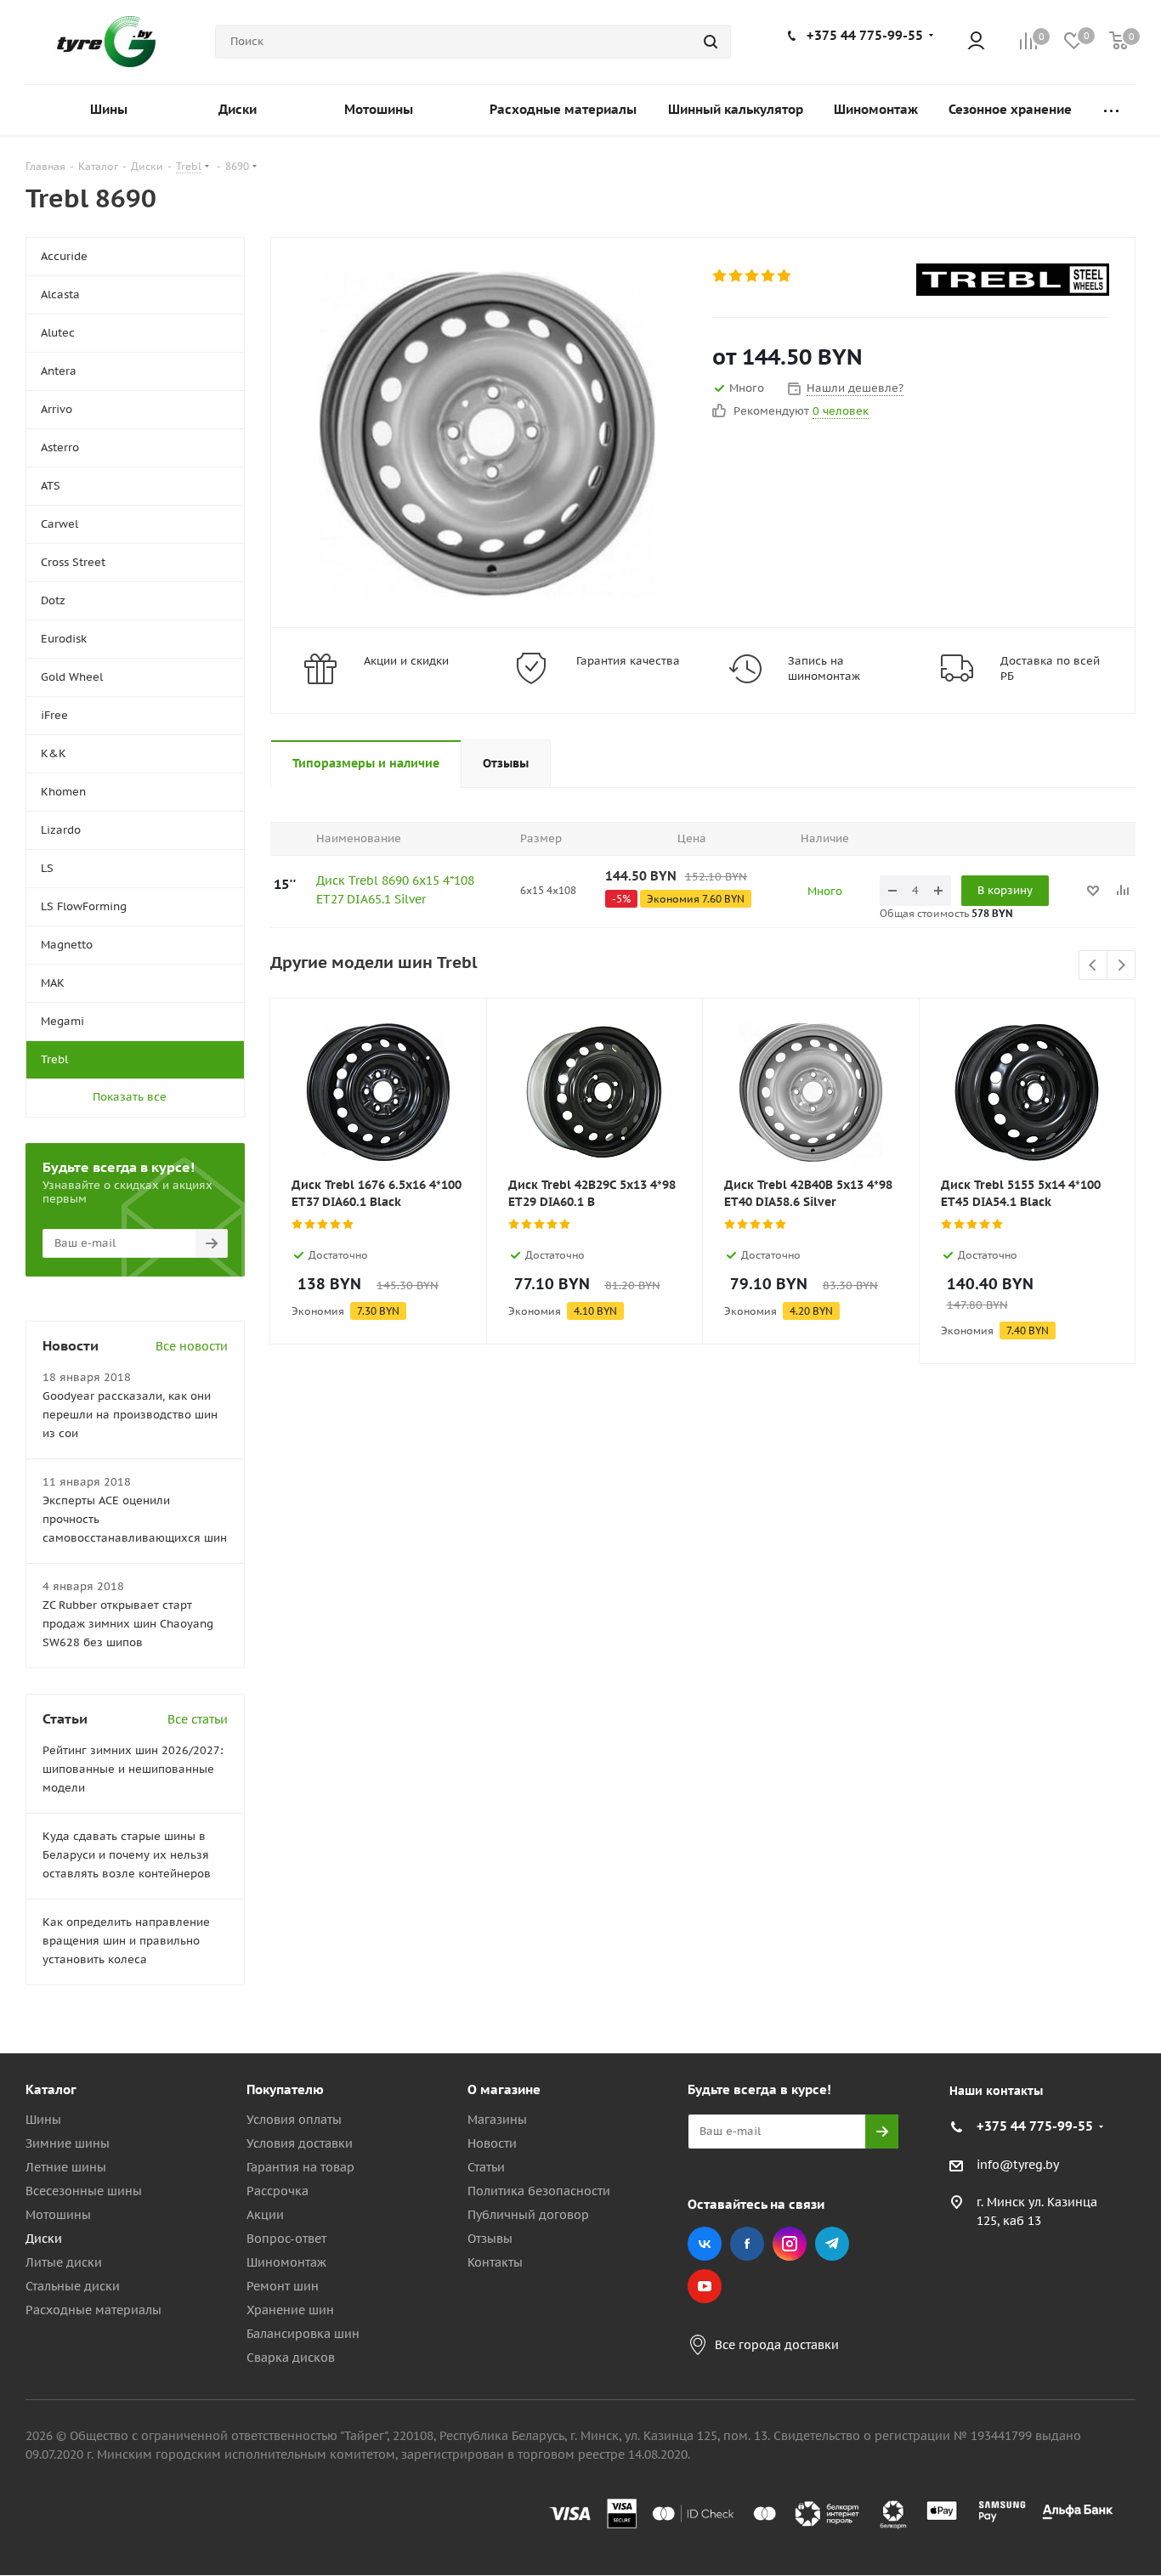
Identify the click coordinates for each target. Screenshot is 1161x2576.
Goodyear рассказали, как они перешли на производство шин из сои (130, 1415)
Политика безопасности (539, 2191)
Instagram (790, 2244)
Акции (265, 2215)
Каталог (51, 2089)
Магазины (497, 2120)
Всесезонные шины (84, 2191)
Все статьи (198, 1719)
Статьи (486, 2167)
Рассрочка (278, 2191)
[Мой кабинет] (976, 42)
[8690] (487, 433)
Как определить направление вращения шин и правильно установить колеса (126, 1941)
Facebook (747, 2244)
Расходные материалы (93, 2310)
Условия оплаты (294, 2120)
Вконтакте (705, 2244)
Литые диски (64, 2262)
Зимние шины (68, 2143)
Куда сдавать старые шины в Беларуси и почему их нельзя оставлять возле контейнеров (127, 1855)
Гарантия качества (628, 661)
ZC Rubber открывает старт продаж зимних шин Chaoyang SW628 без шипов (128, 1624)
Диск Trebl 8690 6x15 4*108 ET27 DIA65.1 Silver (395, 890)
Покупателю (285, 2089)
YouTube (705, 2286)
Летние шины (66, 2167)
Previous (1093, 966)
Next (1121, 966)
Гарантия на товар (300, 2167)
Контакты (495, 2262)
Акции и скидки (406, 661)
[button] (1090, 1950)
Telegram (832, 2244)
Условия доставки (300, 2143)
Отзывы (490, 2239)
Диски (44, 2239)
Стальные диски (73, 2286)
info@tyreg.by (1018, 2165)
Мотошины (58, 2215)
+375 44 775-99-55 (865, 35)
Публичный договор (528, 2215)
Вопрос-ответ (286, 2239)
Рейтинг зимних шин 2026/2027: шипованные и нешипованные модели (133, 1769)
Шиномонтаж (286, 2262)
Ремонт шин (283, 2286)
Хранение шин (290, 2310)
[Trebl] (1013, 280)
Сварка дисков (291, 2358)
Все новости (192, 1346)
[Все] (1111, 110)
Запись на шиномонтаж (824, 668)
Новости (492, 2143)
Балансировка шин (303, 2334)
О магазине (504, 2089)
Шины (43, 2120)
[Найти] (711, 42)
